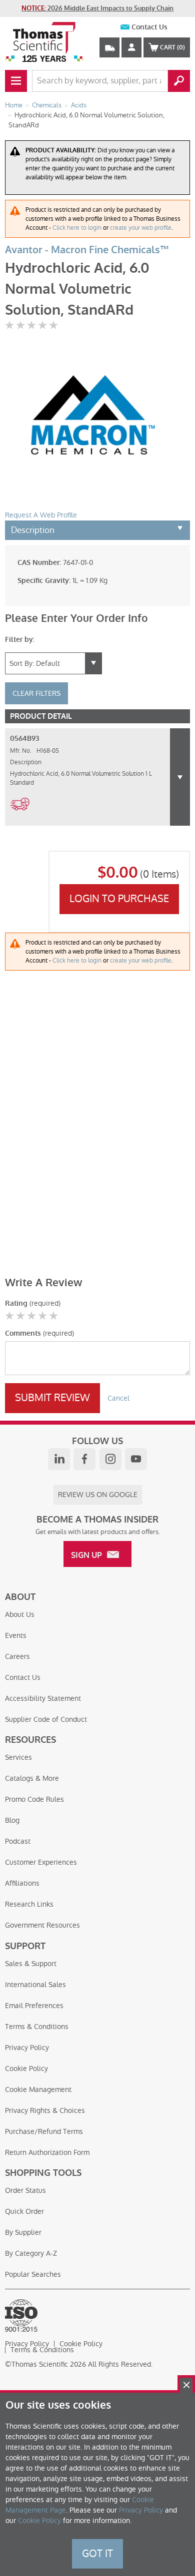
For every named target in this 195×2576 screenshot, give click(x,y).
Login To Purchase (119, 899)
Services (18, 1757)
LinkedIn (59, 1459)
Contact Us (149, 27)
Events (16, 1635)
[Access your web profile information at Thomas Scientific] (131, 47)
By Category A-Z (31, 2253)
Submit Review (52, 1398)
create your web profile (141, 228)
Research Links (29, 1904)
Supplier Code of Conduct (46, 1719)
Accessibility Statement (43, 1698)
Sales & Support (31, 1964)
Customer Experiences (41, 1862)
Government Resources (42, 1925)
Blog (12, 1820)
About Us (20, 1614)
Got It (97, 2554)
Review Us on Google (98, 1495)
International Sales (35, 1985)
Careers (17, 1656)
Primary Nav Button (16, 81)
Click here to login (77, 228)
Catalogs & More (32, 1778)
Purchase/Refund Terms (44, 2131)
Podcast (18, 1841)
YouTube (136, 1459)
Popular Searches (33, 2274)
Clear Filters (36, 693)
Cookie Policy (26, 2068)
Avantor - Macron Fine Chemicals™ (87, 250)
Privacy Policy (27, 2048)
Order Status (25, 2190)
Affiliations (22, 1883)
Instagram (110, 1459)
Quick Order (24, 2211)
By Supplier (23, 2232)
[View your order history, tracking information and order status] (109, 47)
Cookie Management (38, 2089)
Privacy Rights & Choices (45, 2110)
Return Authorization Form (47, 2152)
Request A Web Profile (41, 515)
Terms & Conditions (37, 2027)
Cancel (118, 1398)
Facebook (84, 1459)
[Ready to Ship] (20, 816)
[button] (180, 777)
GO (179, 81)
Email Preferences (34, 2006)
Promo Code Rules (34, 1799)
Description (33, 530)
